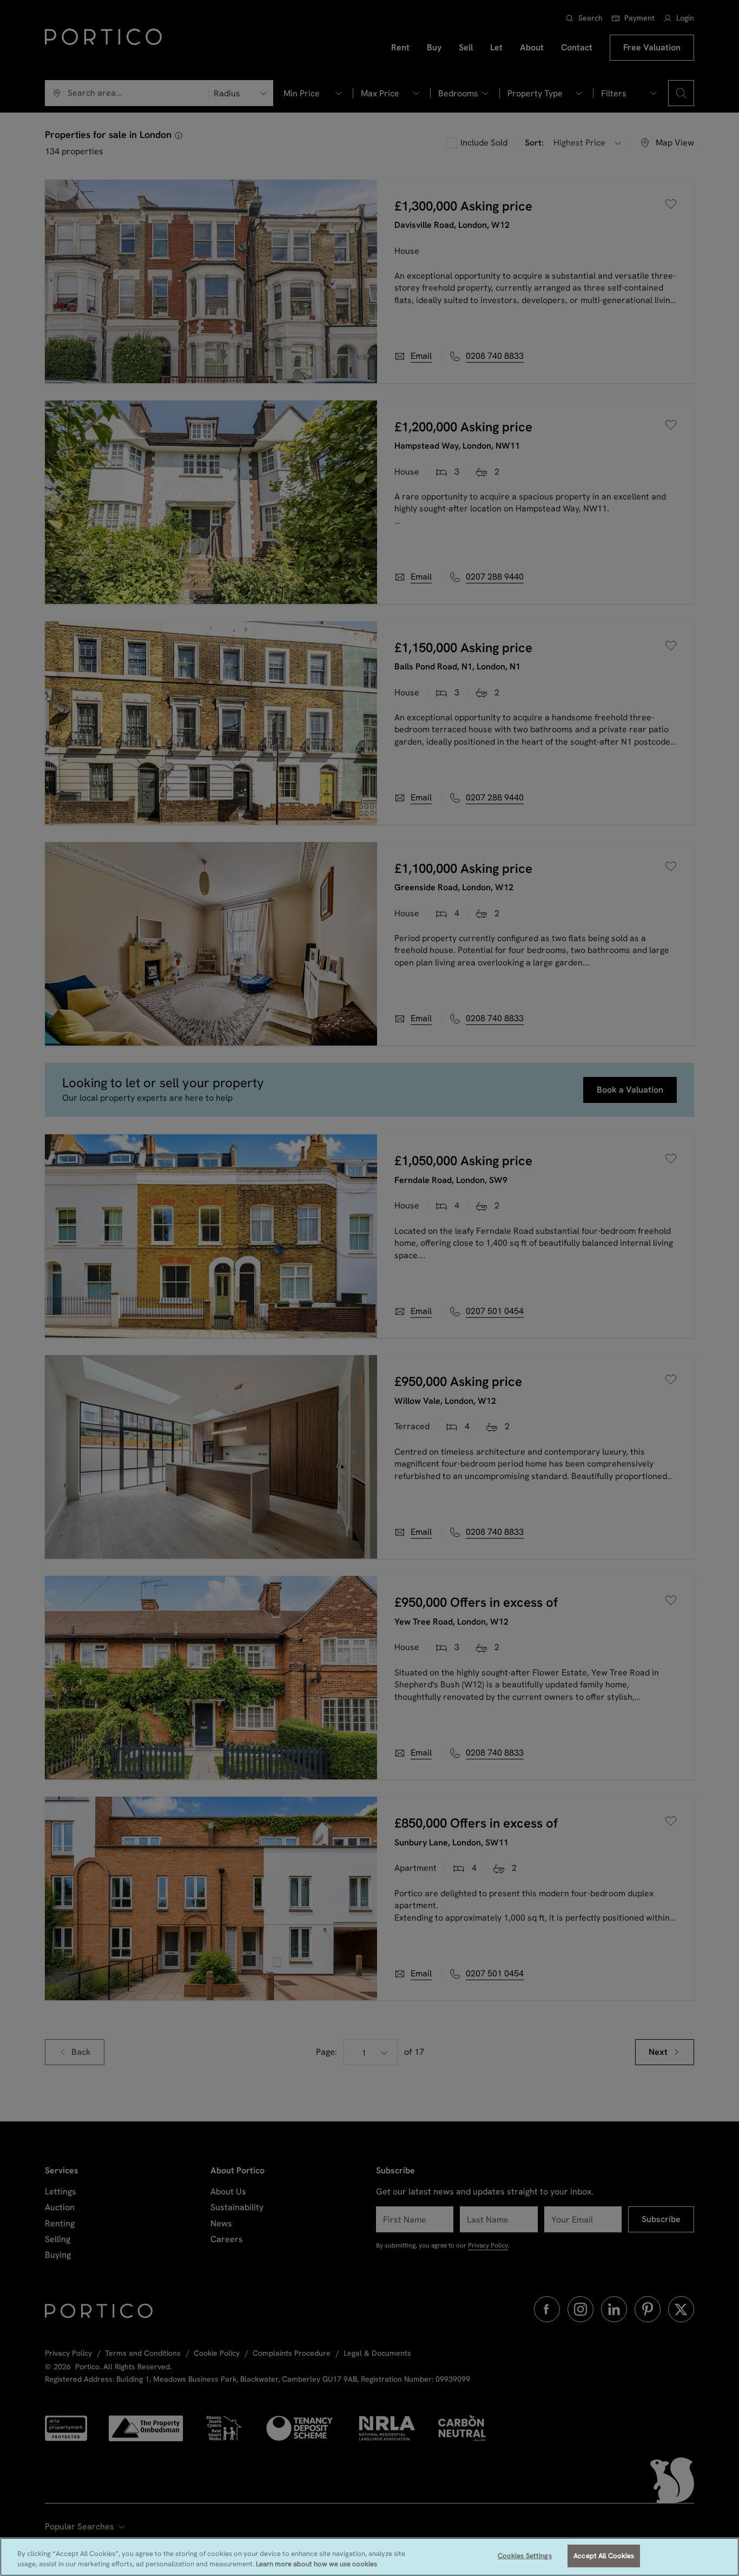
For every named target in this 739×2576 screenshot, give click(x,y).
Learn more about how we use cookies (316, 2564)
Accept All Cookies (604, 2556)
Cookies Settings (525, 2556)
